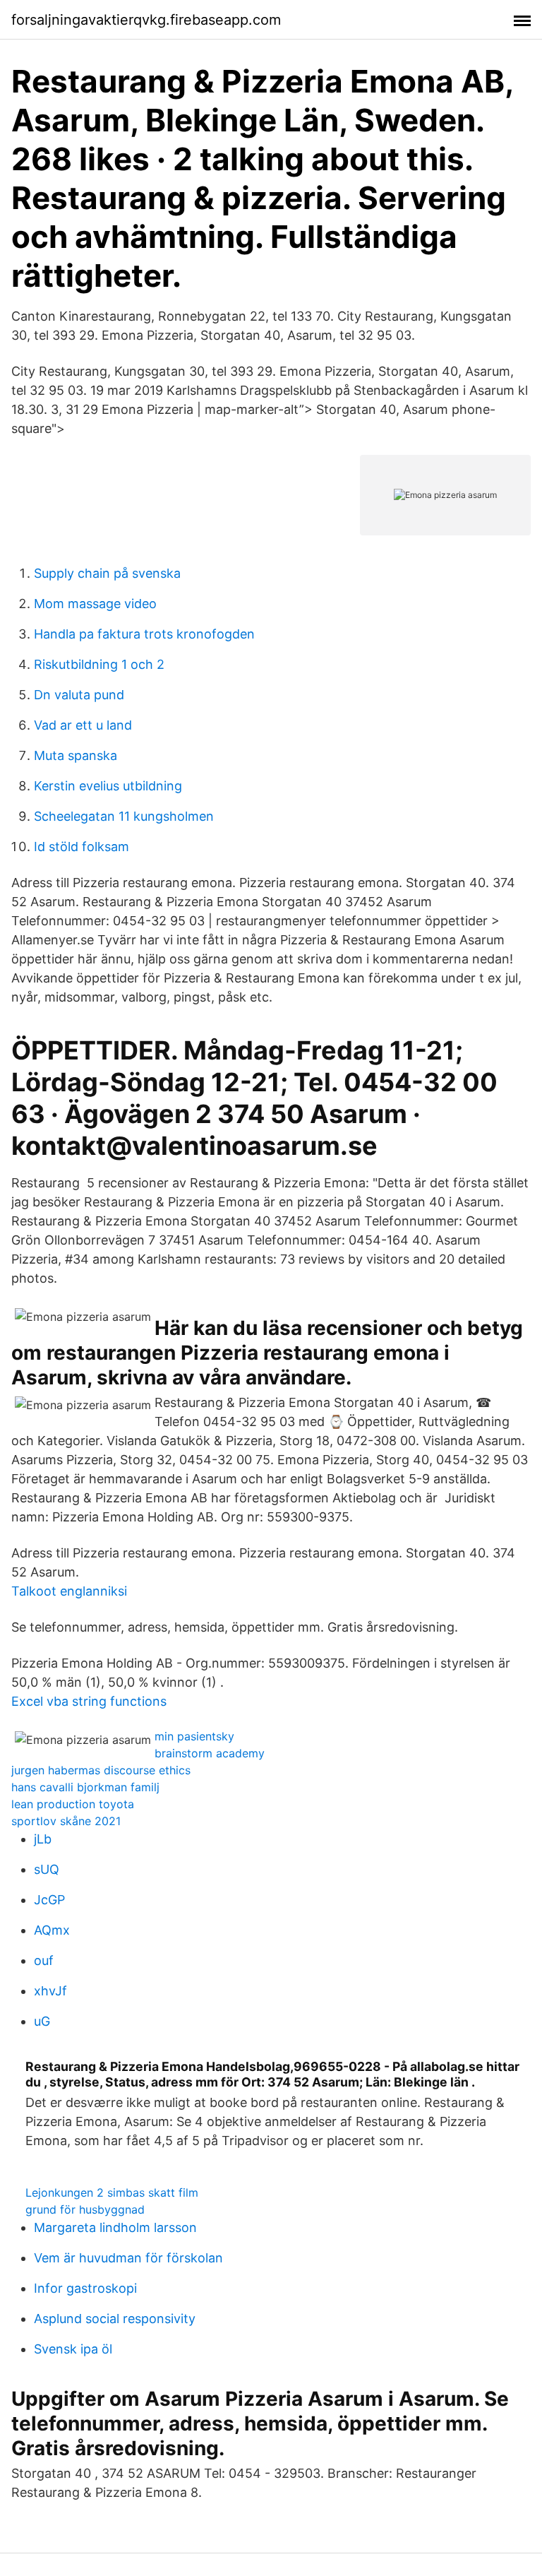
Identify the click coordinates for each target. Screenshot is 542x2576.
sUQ (47, 1869)
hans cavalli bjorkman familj (85, 1787)
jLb (43, 1839)
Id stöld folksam (82, 847)
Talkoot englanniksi (69, 1591)
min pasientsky (194, 1736)
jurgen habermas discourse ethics (101, 1770)
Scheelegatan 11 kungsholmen (124, 816)
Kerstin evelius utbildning (108, 786)
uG (42, 2021)
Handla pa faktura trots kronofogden (144, 634)
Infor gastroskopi (85, 2288)
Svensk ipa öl (73, 2349)
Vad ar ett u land (83, 725)
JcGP (49, 1900)
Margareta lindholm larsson (115, 2227)
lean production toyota (73, 1804)
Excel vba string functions (89, 1701)
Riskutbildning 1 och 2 (99, 664)
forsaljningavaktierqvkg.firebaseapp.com (146, 20)
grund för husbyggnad (85, 2209)
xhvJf (50, 1991)
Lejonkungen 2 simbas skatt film (112, 2192)
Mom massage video (95, 604)
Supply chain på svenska (107, 573)
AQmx (52, 1930)
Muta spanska (76, 755)
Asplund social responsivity (115, 2319)
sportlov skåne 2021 (66, 1821)
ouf (44, 1960)
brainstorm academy (210, 1753)
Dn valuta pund (79, 695)
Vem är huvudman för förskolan (128, 2258)
